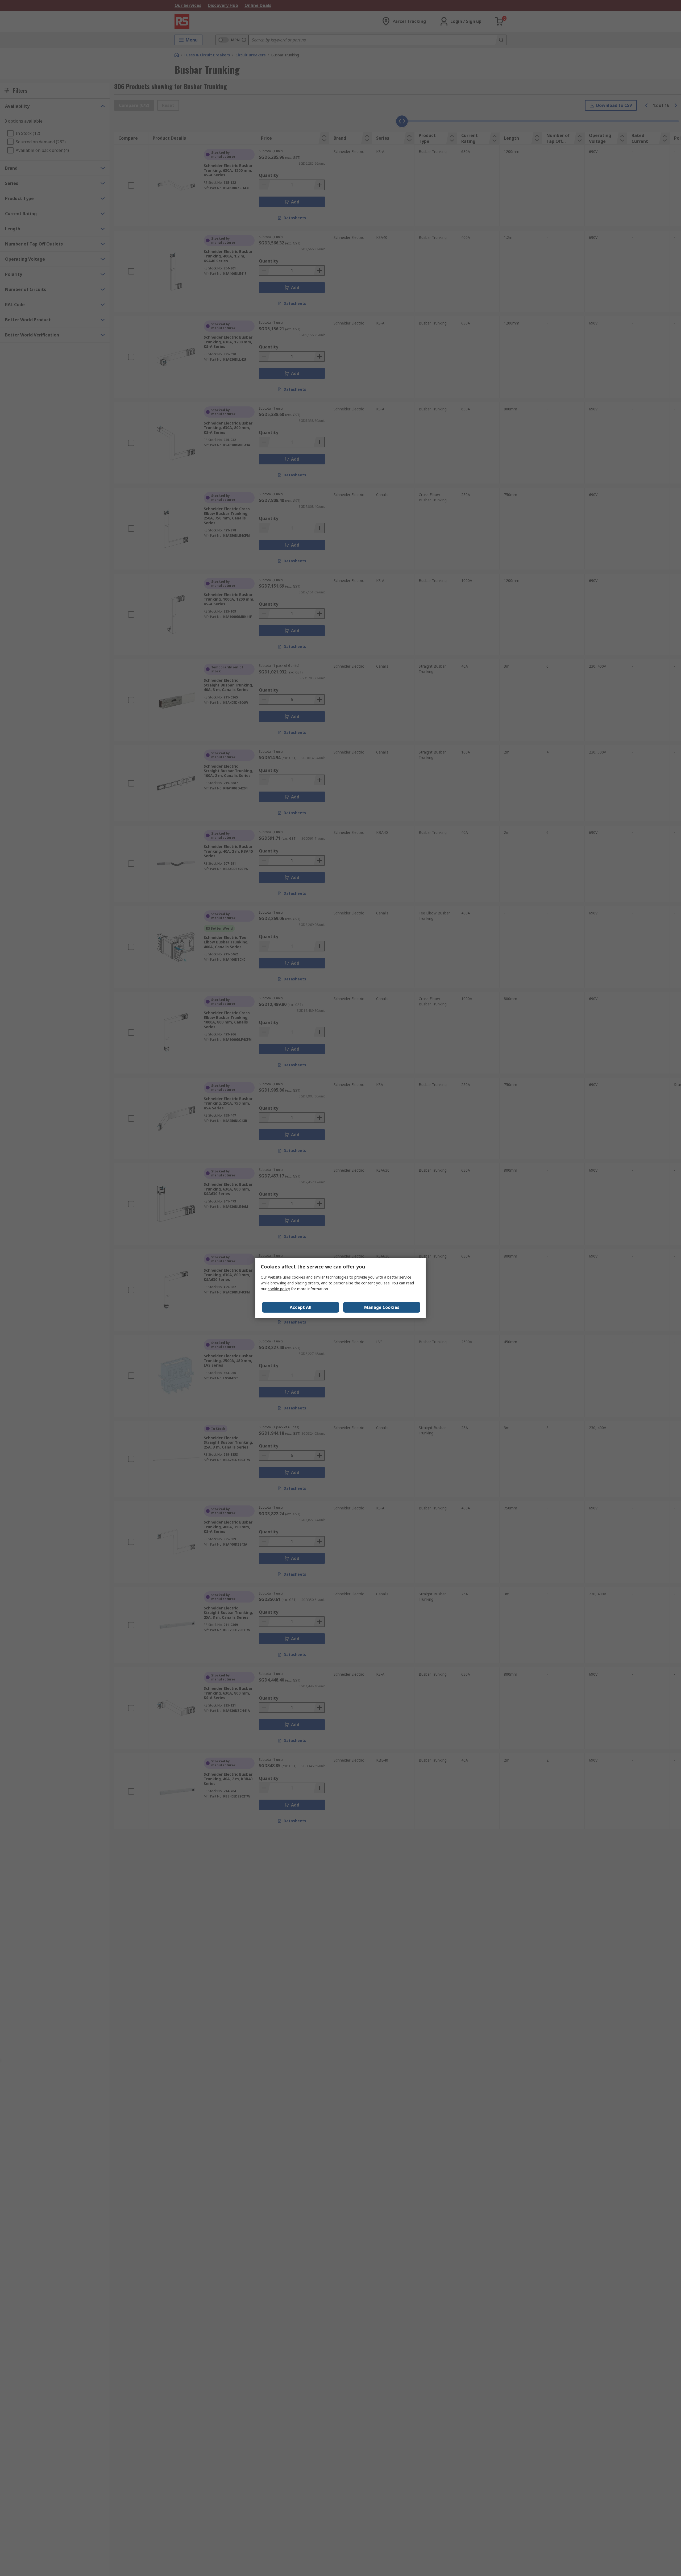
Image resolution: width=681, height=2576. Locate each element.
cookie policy (279, 1289)
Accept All (301, 1307)
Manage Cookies (382, 1307)
